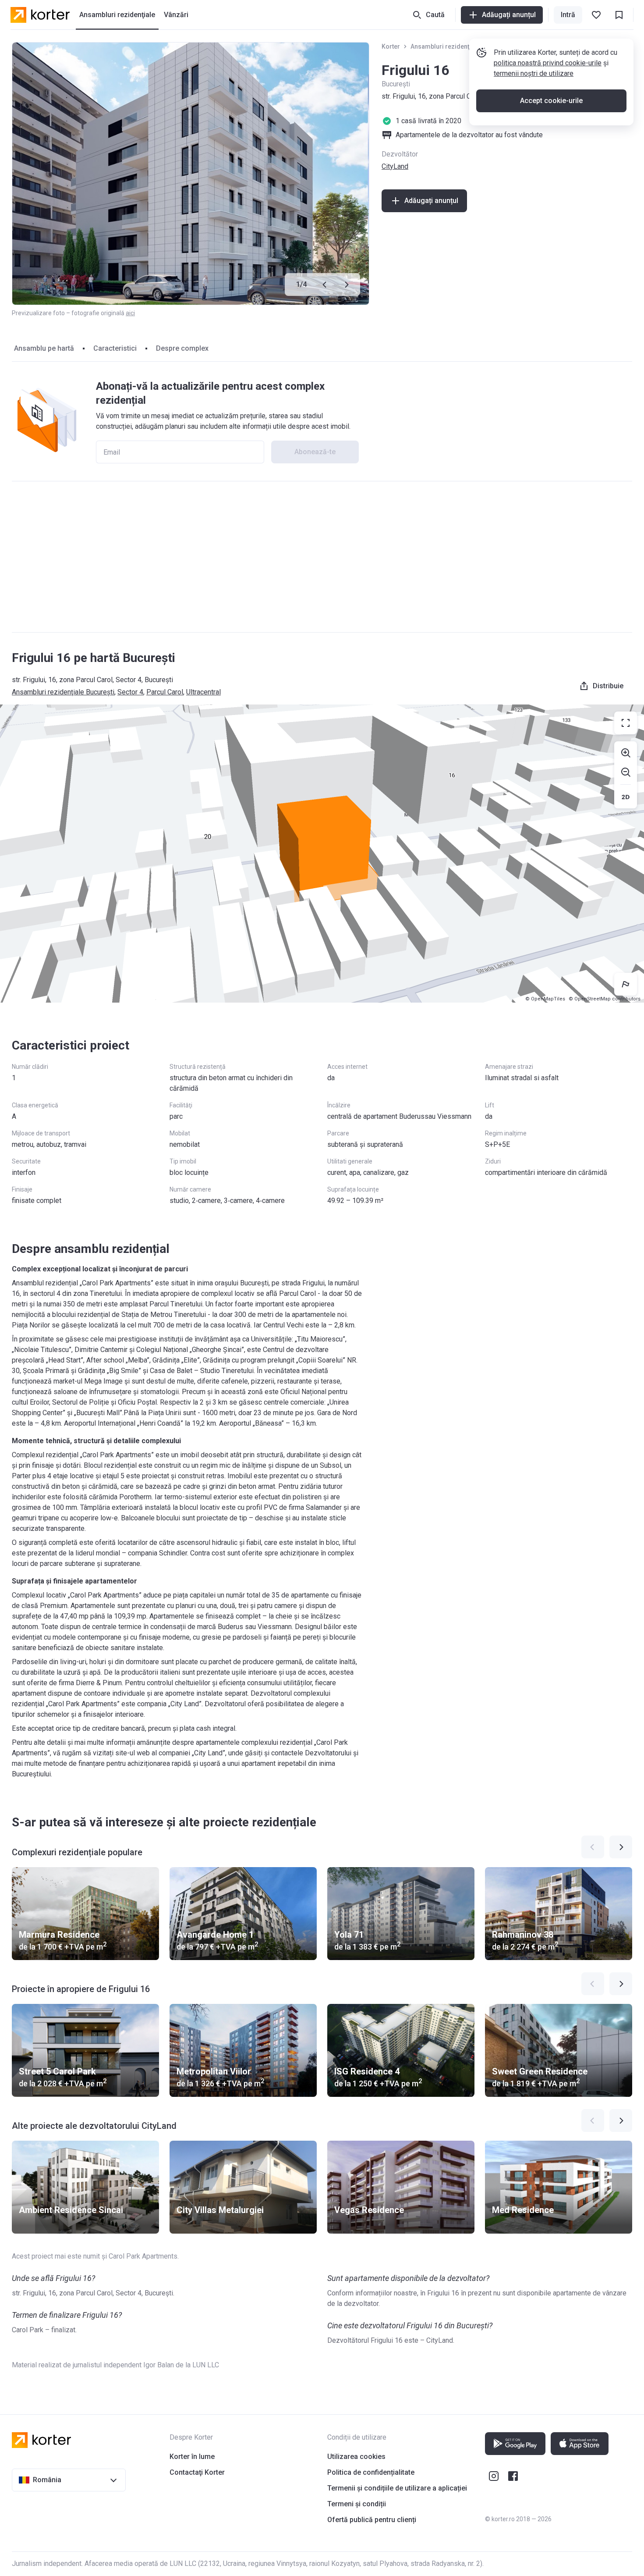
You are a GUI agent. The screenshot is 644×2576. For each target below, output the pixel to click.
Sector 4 (130, 692)
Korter (391, 46)
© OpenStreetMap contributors (605, 999)
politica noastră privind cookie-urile (548, 63)
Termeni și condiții (357, 2504)
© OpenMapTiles (545, 999)
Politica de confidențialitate (371, 2472)
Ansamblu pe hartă (44, 348)
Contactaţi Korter (197, 2472)
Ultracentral (203, 692)
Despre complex (182, 348)
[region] (322, 854)
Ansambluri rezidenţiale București (460, 46)
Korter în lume (192, 2457)
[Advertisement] (322, 557)
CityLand (395, 166)
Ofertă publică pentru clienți (372, 2520)
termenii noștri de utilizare (534, 73)
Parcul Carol (165, 692)
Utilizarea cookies (356, 2457)
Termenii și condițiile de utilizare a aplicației (397, 2488)
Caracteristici (115, 348)
